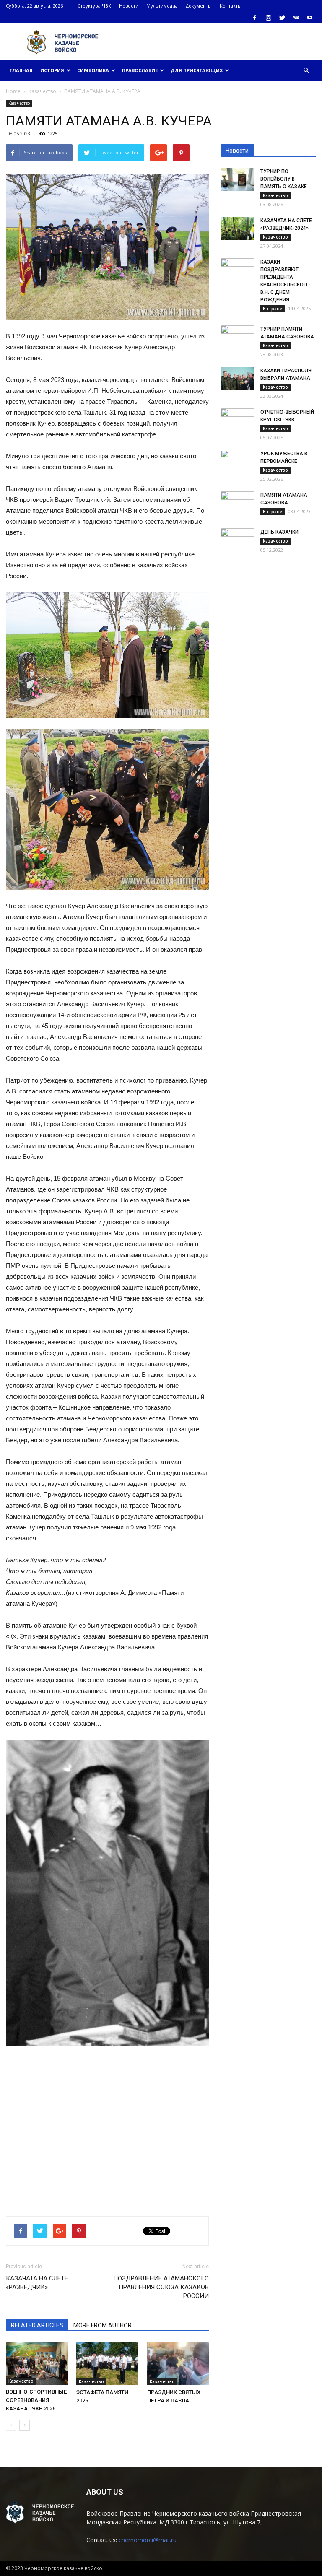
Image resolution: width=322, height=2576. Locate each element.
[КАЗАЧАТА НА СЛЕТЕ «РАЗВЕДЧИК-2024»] (237, 228)
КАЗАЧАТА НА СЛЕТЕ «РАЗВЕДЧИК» (37, 2283)
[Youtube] (310, 18)
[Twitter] (282, 18)
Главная (21, 70)
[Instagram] (268, 18)
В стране (273, 309)
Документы (199, 6)
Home (13, 91)
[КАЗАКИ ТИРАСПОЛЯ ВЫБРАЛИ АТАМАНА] (237, 378)
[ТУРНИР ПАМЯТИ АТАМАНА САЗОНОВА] (237, 337)
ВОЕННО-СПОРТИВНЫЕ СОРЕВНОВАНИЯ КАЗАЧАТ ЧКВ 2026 (36, 2400)
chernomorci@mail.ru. (148, 2540)
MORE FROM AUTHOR (103, 2325)
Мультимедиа (162, 6)
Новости (129, 6)
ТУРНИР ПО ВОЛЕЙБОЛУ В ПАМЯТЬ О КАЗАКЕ (284, 179)
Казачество (19, 103)
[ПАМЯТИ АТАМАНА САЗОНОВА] (237, 503)
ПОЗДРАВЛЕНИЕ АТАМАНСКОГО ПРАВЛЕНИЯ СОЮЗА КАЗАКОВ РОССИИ (161, 2287)
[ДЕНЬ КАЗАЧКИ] (237, 540)
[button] (306, 70)
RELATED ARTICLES (37, 2325)
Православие (140, 70)
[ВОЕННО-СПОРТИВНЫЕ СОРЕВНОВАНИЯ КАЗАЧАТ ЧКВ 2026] (37, 2364)
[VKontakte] (296, 18)
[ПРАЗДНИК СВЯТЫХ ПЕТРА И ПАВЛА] (178, 2364)
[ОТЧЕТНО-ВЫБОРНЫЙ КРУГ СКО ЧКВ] (237, 420)
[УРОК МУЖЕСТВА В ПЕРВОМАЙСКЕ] (237, 462)
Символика (93, 70)
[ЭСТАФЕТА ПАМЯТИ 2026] (107, 2364)
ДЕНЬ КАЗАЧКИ (279, 532)
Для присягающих (197, 70)
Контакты (231, 6)
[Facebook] (254, 18)
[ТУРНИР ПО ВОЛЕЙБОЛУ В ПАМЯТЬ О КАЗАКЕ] (237, 179)
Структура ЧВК (94, 6)
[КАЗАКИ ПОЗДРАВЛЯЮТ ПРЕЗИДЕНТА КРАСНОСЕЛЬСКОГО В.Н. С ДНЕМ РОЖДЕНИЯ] (237, 270)
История (52, 70)
